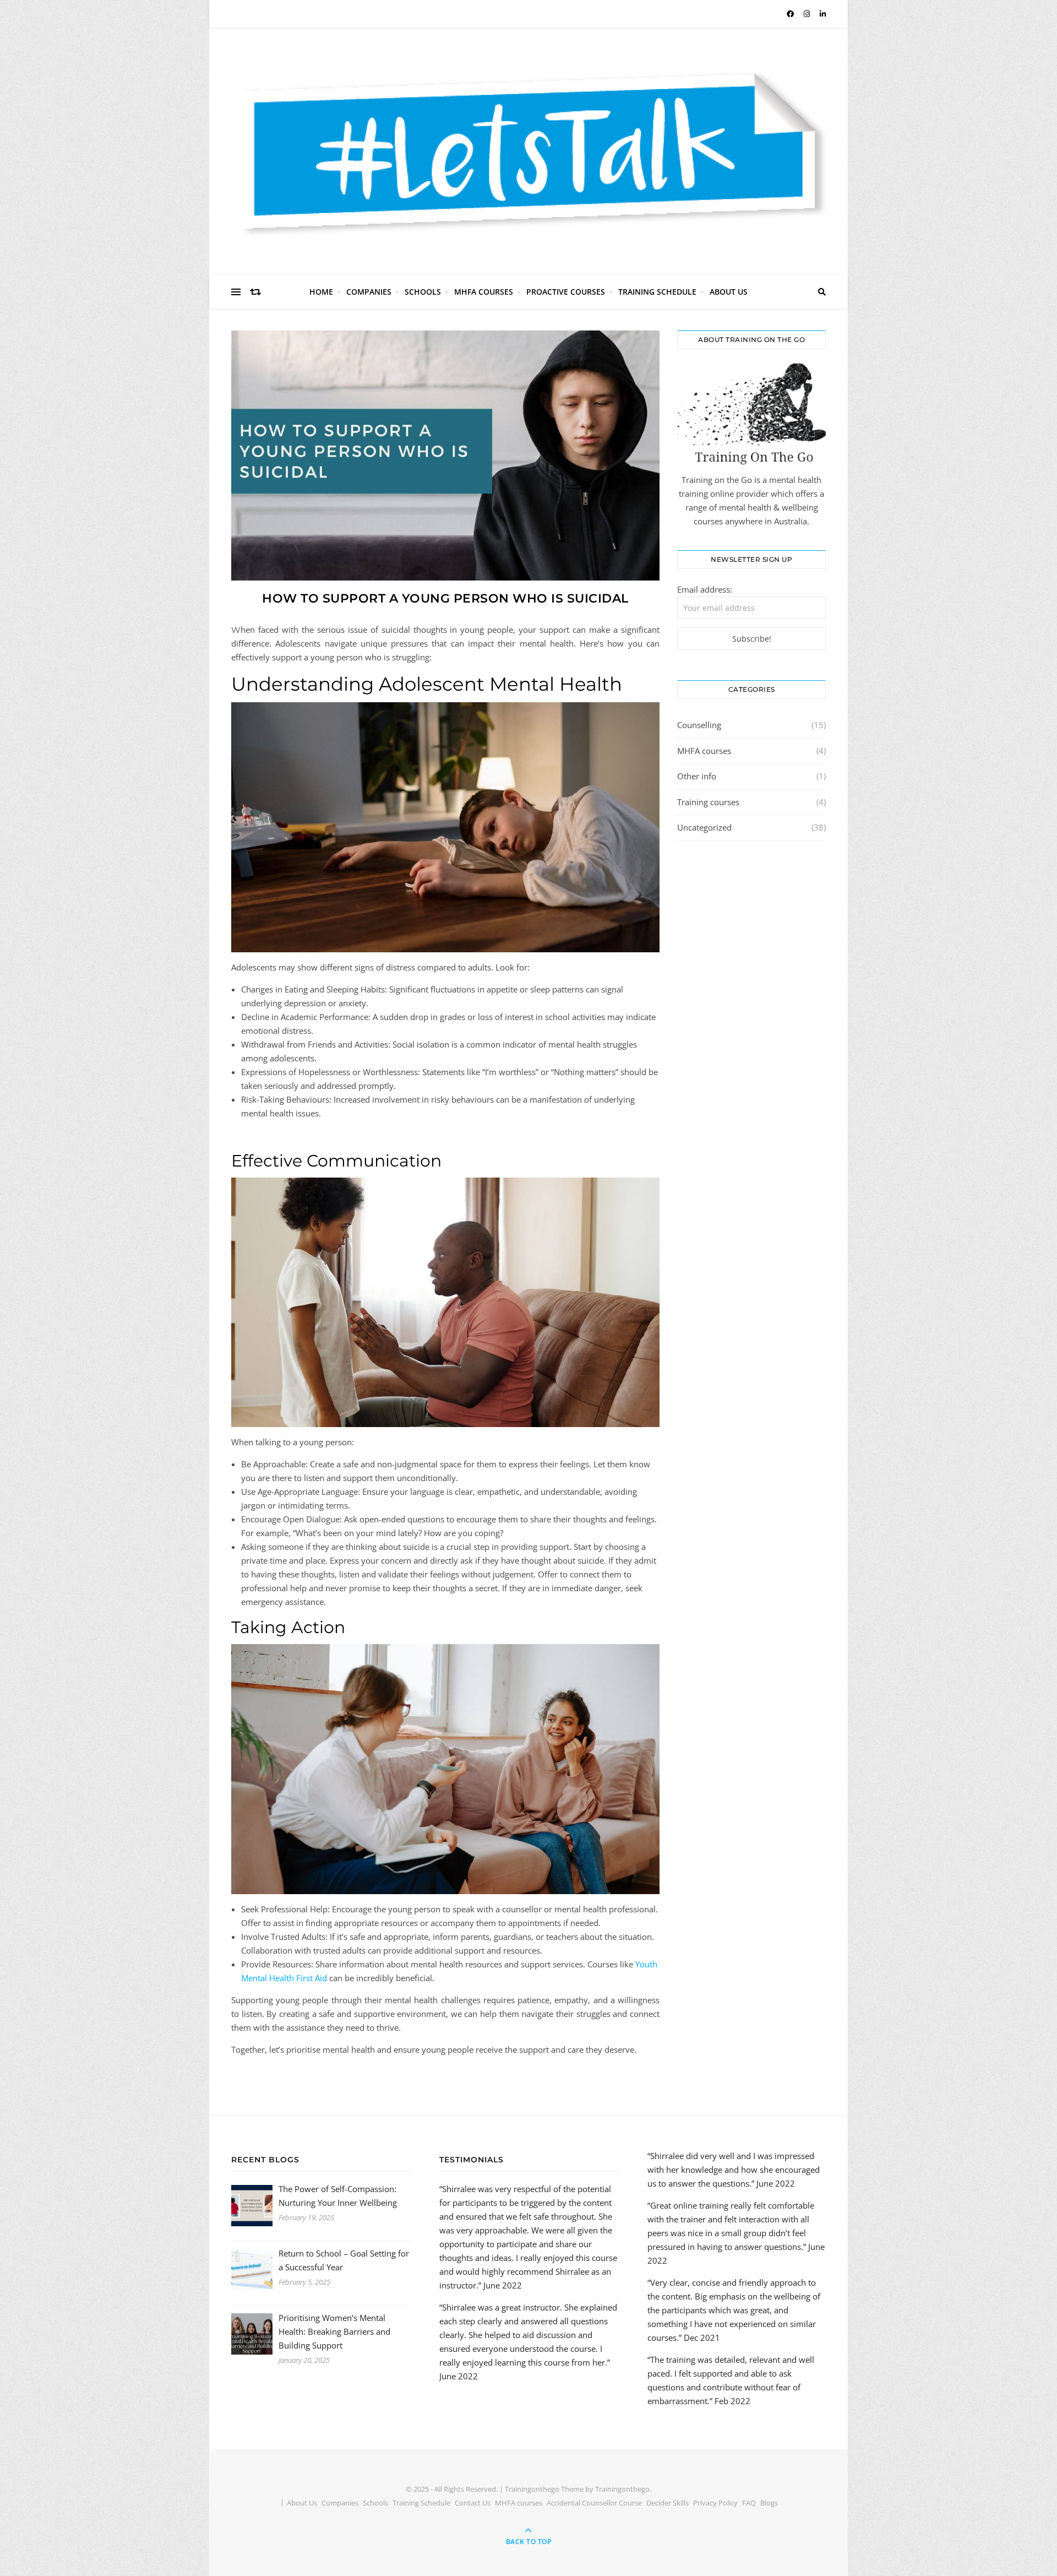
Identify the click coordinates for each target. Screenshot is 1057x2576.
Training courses (708, 802)
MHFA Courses (484, 292)
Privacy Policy (715, 2503)
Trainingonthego (622, 2489)
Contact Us (473, 2503)
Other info (697, 776)
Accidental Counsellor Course (594, 2503)
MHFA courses (704, 751)
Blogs (769, 2503)
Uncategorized (704, 827)
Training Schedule (657, 292)
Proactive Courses (566, 292)
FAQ (749, 2503)
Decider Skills (668, 2503)
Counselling (699, 725)
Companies (369, 292)
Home (321, 292)
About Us (729, 292)
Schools (423, 292)
